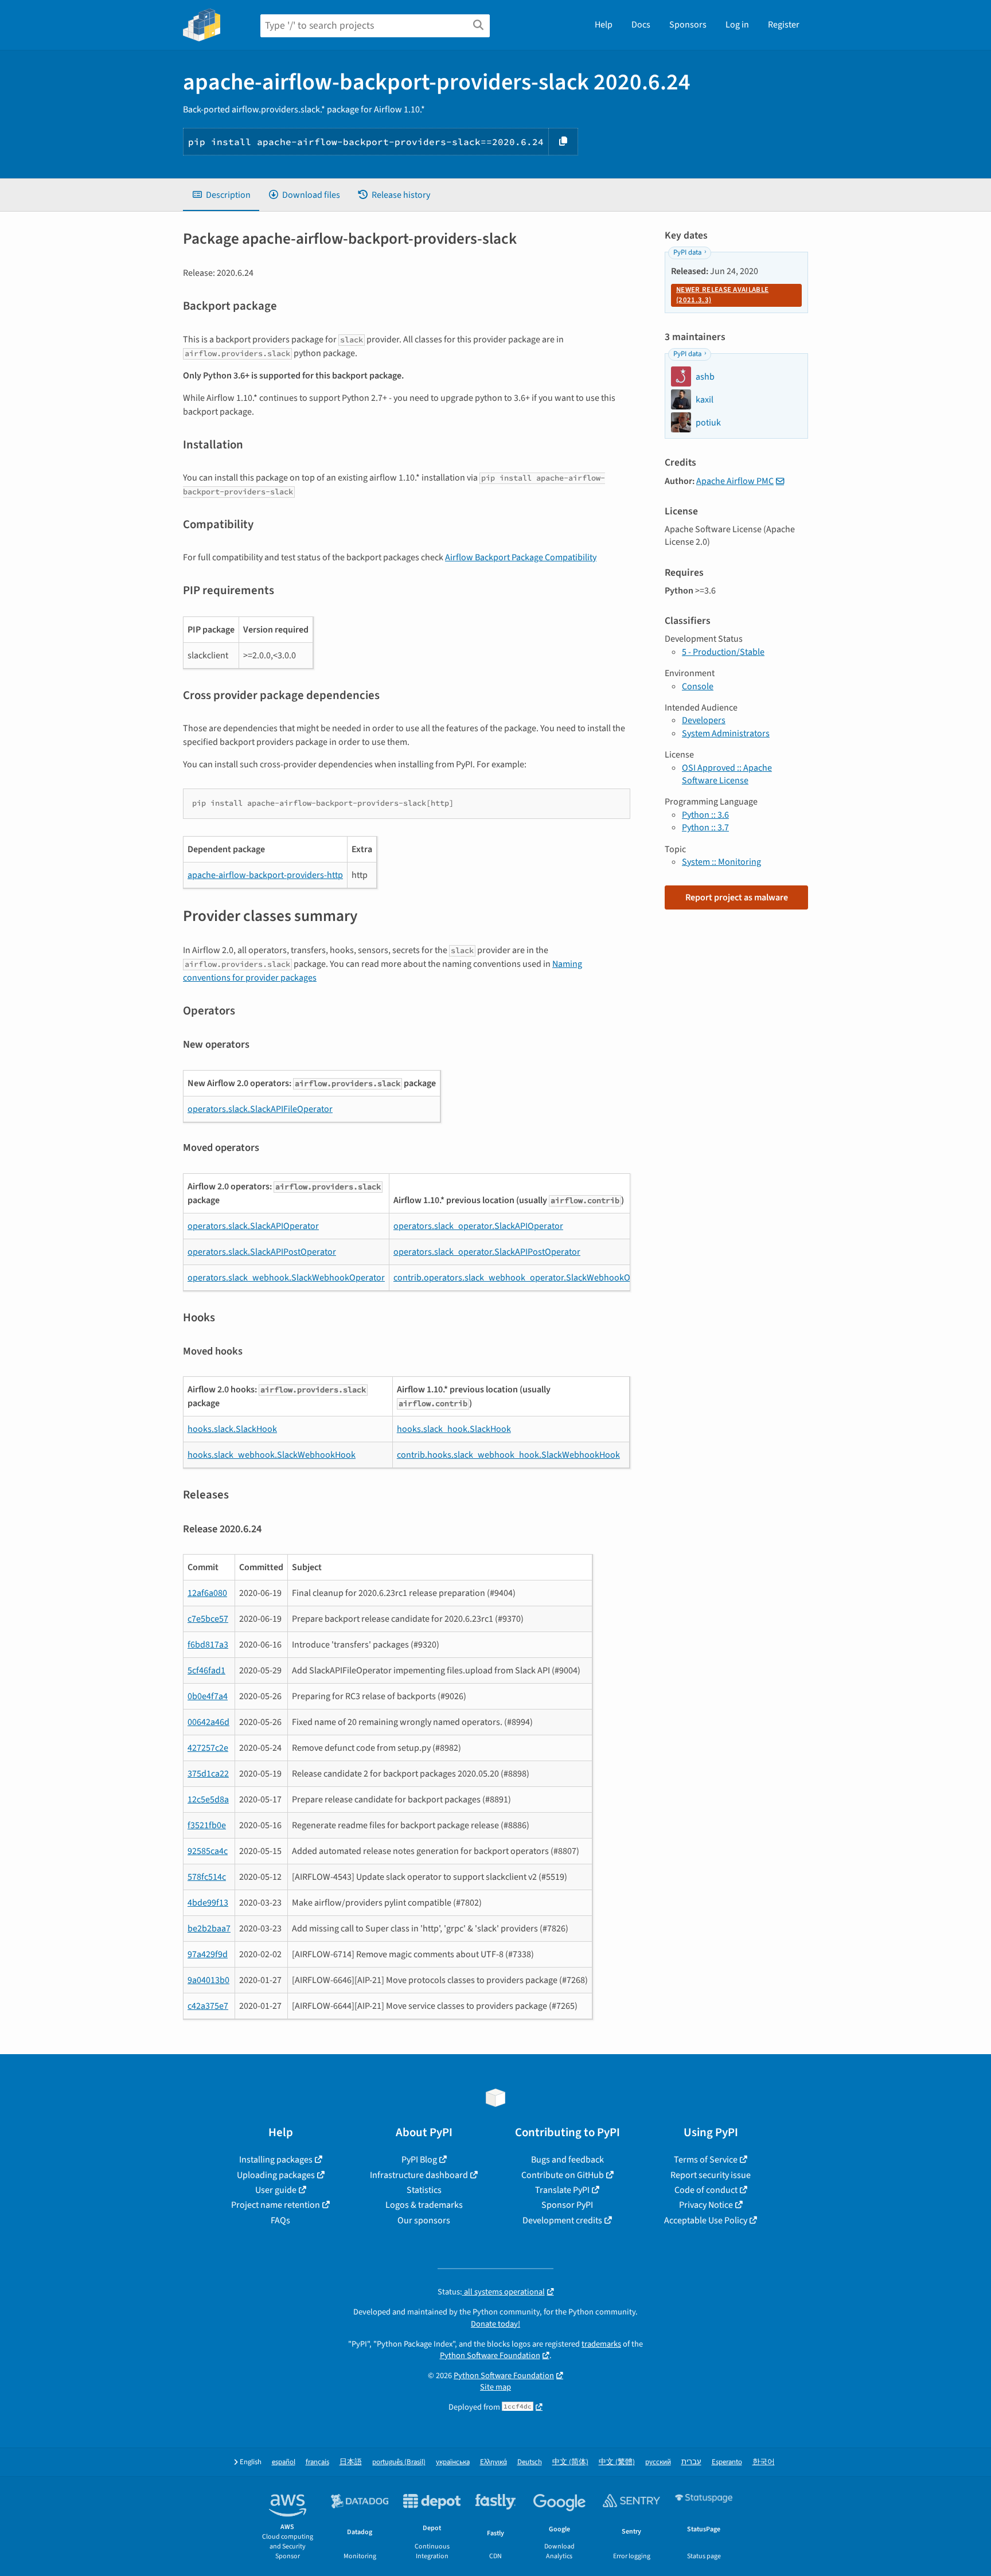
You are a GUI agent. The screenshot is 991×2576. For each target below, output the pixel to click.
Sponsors (688, 25)
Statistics (424, 2190)
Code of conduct (706, 2190)
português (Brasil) (399, 2462)
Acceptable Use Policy (706, 2220)
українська (453, 2462)
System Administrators (726, 733)
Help (604, 25)
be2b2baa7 (209, 1929)
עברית (691, 2462)
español (284, 2462)
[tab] (221, 195)
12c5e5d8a (208, 1800)
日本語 (351, 2462)
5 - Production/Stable (723, 652)
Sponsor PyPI (567, 2205)
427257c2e (208, 1748)
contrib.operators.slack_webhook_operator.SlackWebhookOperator (526, 1278)
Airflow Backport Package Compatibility (521, 557)
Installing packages (276, 2160)
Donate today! (495, 2324)
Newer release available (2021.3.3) (722, 295)
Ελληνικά (493, 2462)
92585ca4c (208, 1851)
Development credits (562, 2220)
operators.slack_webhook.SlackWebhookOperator (286, 1278)
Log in (737, 25)
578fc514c (207, 1877)
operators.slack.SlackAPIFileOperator (260, 1109)
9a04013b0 (208, 1980)
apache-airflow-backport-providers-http (265, 875)
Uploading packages (276, 2175)
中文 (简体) (570, 2462)
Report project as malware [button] (737, 897)
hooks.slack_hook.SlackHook (454, 1429)
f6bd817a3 (208, 1645)
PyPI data (687, 252)
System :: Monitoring (721, 862)
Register (784, 25)
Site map (495, 2387)
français (317, 2462)
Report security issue (711, 2175)
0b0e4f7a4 (208, 1696)
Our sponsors (424, 2220)
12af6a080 (207, 1593)
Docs (641, 25)
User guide (276, 2190)
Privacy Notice (706, 2205)
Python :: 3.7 (705, 828)
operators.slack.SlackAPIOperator (253, 1226)
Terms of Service (706, 2160)
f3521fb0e (207, 1825)
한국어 (764, 2462)
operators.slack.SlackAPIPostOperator (262, 1252)
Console (698, 686)
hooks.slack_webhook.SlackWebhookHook (272, 1455)
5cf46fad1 (206, 1671)
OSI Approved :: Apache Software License (727, 774)
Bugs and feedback (567, 2160)
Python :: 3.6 (705, 815)
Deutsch (530, 2462)
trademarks (601, 2344)
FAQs (280, 2220)
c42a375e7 (208, 2006)
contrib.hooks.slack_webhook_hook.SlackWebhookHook (508, 1455)
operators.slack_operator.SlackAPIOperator (478, 1226)
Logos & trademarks (424, 2205)
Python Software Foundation (490, 2356)
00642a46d (208, 1722)
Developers (704, 720)
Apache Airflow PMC (735, 481)
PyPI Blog (419, 2160)
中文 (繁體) (617, 2462)
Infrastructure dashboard (419, 2175)
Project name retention (276, 2205)
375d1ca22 (208, 1774)
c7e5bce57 (208, 1619)
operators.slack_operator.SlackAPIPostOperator (487, 1252)
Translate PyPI (562, 2190)
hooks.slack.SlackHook (232, 1429)
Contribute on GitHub (563, 2175)
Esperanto (727, 2462)
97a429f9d (208, 1954)
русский (658, 2462)
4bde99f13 (208, 1903)
